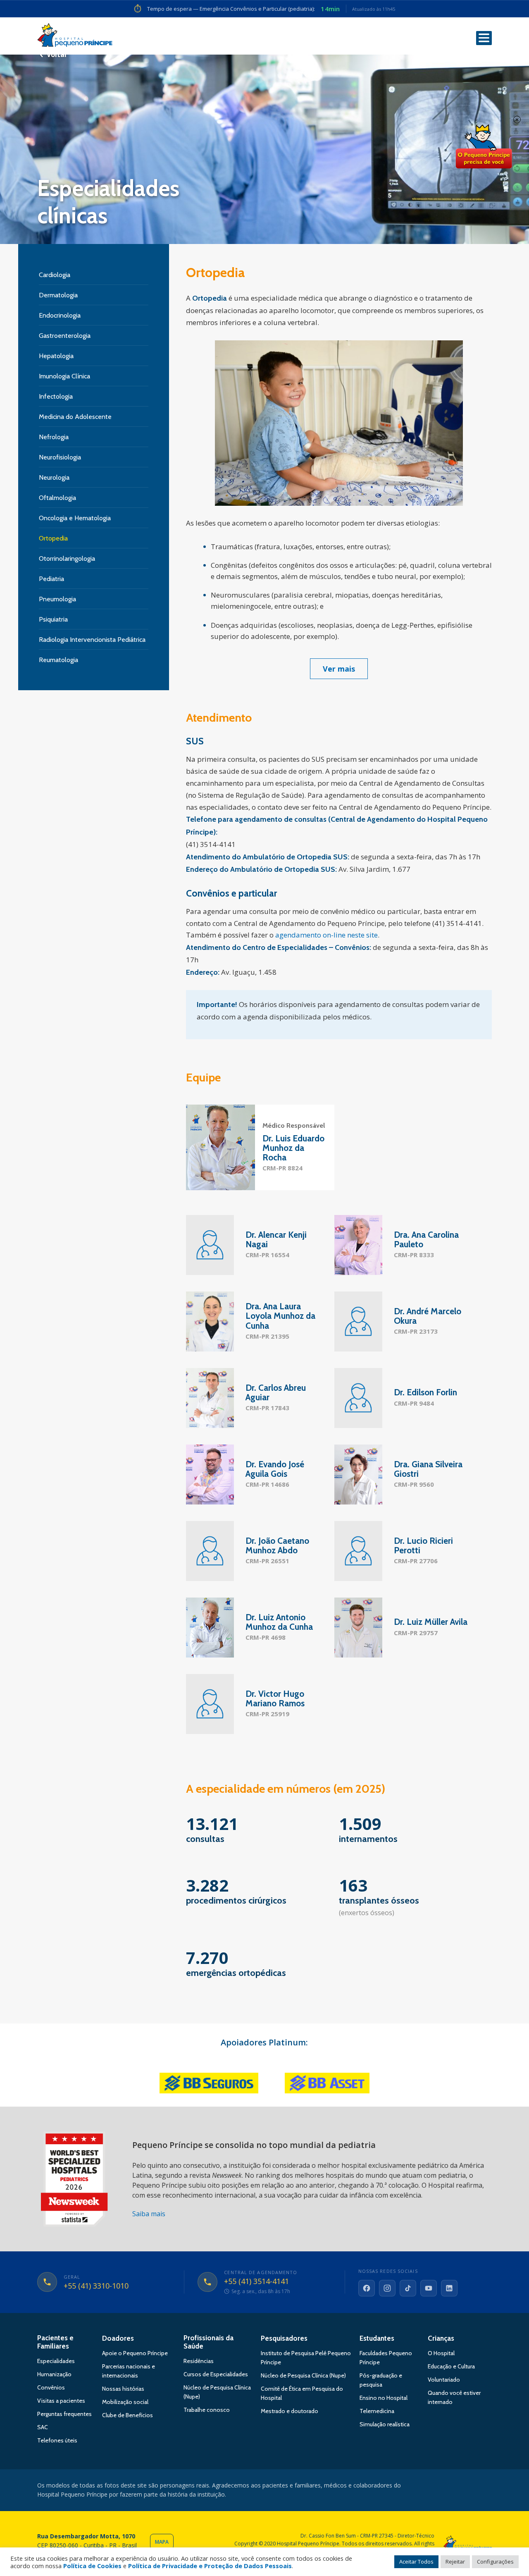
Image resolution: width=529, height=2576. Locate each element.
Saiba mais (149, 2214)
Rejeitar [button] (455, 2562)
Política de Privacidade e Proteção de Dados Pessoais (210, 2566)
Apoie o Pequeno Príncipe (135, 2353)
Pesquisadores (284, 2338)
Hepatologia (56, 356)
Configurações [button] (495, 2562)
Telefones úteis (57, 2440)
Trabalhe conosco (207, 2410)
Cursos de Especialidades (216, 2374)
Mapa (162, 2542)
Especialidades (56, 2361)
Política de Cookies (92, 2566)
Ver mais (339, 669)
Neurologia (54, 477)
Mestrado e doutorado (290, 2411)
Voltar (57, 55)
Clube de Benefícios (127, 2415)
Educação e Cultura (451, 2366)
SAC (43, 2427)
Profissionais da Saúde (209, 2342)
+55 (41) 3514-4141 (256, 2282)
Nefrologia (54, 437)
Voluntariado (444, 2380)
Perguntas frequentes (64, 2414)
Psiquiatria (53, 619)
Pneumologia (57, 599)
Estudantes (377, 2338)
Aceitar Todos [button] (416, 2562)
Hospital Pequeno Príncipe (75, 37)
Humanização (54, 2374)
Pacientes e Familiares (55, 2342)
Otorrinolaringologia (67, 558)
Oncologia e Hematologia (75, 518)
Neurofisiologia (60, 457)
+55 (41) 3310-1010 (96, 2286)
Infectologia (56, 396)
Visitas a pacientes (61, 2401)
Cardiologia (55, 275)
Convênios (51, 2387)
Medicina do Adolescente (75, 417)
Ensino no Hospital (384, 2398)
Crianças (441, 2338)
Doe (484, 147)
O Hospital (441, 2353)
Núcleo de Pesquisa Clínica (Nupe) (303, 2375)
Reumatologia (58, 660)
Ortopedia (53, 538)
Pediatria (51, 579)
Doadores (118, 2338)
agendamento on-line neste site (326, 935)
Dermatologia (58, 295)
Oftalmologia (57, 498)
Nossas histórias (123, 2389)
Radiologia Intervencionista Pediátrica (92, 640)
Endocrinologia (60, 315)
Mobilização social (125, 2402)
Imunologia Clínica (64, 376)
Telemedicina (377, 2411)
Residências (199, 2361)
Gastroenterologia (65, 336)
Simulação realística (385, 2424)
